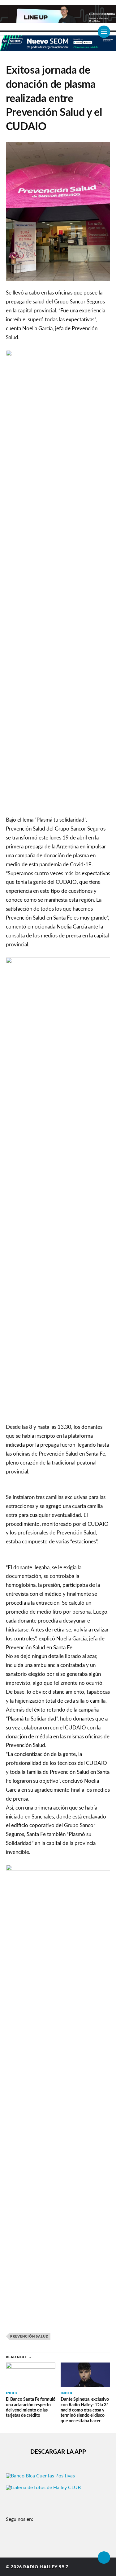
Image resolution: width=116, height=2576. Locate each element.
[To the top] (104, 2558)
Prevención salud (29, 2336)
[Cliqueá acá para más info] (58, 48)
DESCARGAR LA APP (58, 2452)
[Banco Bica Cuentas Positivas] (40, 2476)
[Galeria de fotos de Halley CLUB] (43, 2488)
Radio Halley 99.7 (46, 2567)
